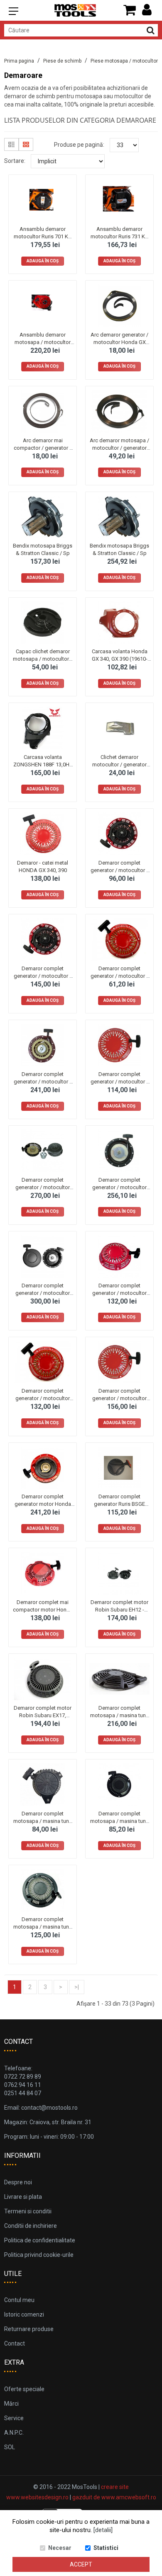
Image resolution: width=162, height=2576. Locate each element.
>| (77, 1987)
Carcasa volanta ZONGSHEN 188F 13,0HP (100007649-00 (43, 765)
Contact (15, 2343)
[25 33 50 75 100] (124, 145)
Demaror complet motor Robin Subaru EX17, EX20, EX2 (43, 1715)
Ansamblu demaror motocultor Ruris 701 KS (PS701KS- (43, 236)
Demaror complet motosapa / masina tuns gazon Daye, (43, 1821)
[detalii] (103, 2530)
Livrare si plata (23, 2197)
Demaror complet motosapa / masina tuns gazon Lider (119, 1821)
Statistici (106, 2548)
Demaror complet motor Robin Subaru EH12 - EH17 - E (119, 1610)
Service (14, 2418)
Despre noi (18, 2182)
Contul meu (19, 2300)
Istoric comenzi (24, 2314)
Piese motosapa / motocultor (124, 61)
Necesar (60, 2548)
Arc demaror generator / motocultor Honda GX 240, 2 (119, 342)
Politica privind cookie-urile (39, 2255)
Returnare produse (29, 2329)
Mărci (11, 2404)
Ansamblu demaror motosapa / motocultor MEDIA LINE (43, 342)
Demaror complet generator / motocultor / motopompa (119, 1082)
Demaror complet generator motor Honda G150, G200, (43, 1504)
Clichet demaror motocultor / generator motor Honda (119, 765)
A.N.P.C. (14, 2433)
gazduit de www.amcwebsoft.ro (114, 2497)
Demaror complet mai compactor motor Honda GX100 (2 (43, 1610)
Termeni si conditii (28, 2211)
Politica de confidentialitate (40, 2240)
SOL (10, 2447)
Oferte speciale (24, 2389)
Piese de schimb (62, 61)
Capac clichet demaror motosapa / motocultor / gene (43, 659)
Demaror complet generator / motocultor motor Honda (119, 1293)
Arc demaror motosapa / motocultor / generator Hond (119, 448)
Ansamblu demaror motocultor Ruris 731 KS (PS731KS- (119, 236)
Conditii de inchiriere (31, 2226)
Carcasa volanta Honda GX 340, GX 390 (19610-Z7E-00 (120, 659)
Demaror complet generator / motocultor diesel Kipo (43, 1187)
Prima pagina (19, 61)
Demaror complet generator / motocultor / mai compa (119, 870)
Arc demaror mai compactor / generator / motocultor (43, 448)
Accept (81, 2564)
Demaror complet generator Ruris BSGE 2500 (119, 1504)
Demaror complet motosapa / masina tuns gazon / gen (119, 1715)
